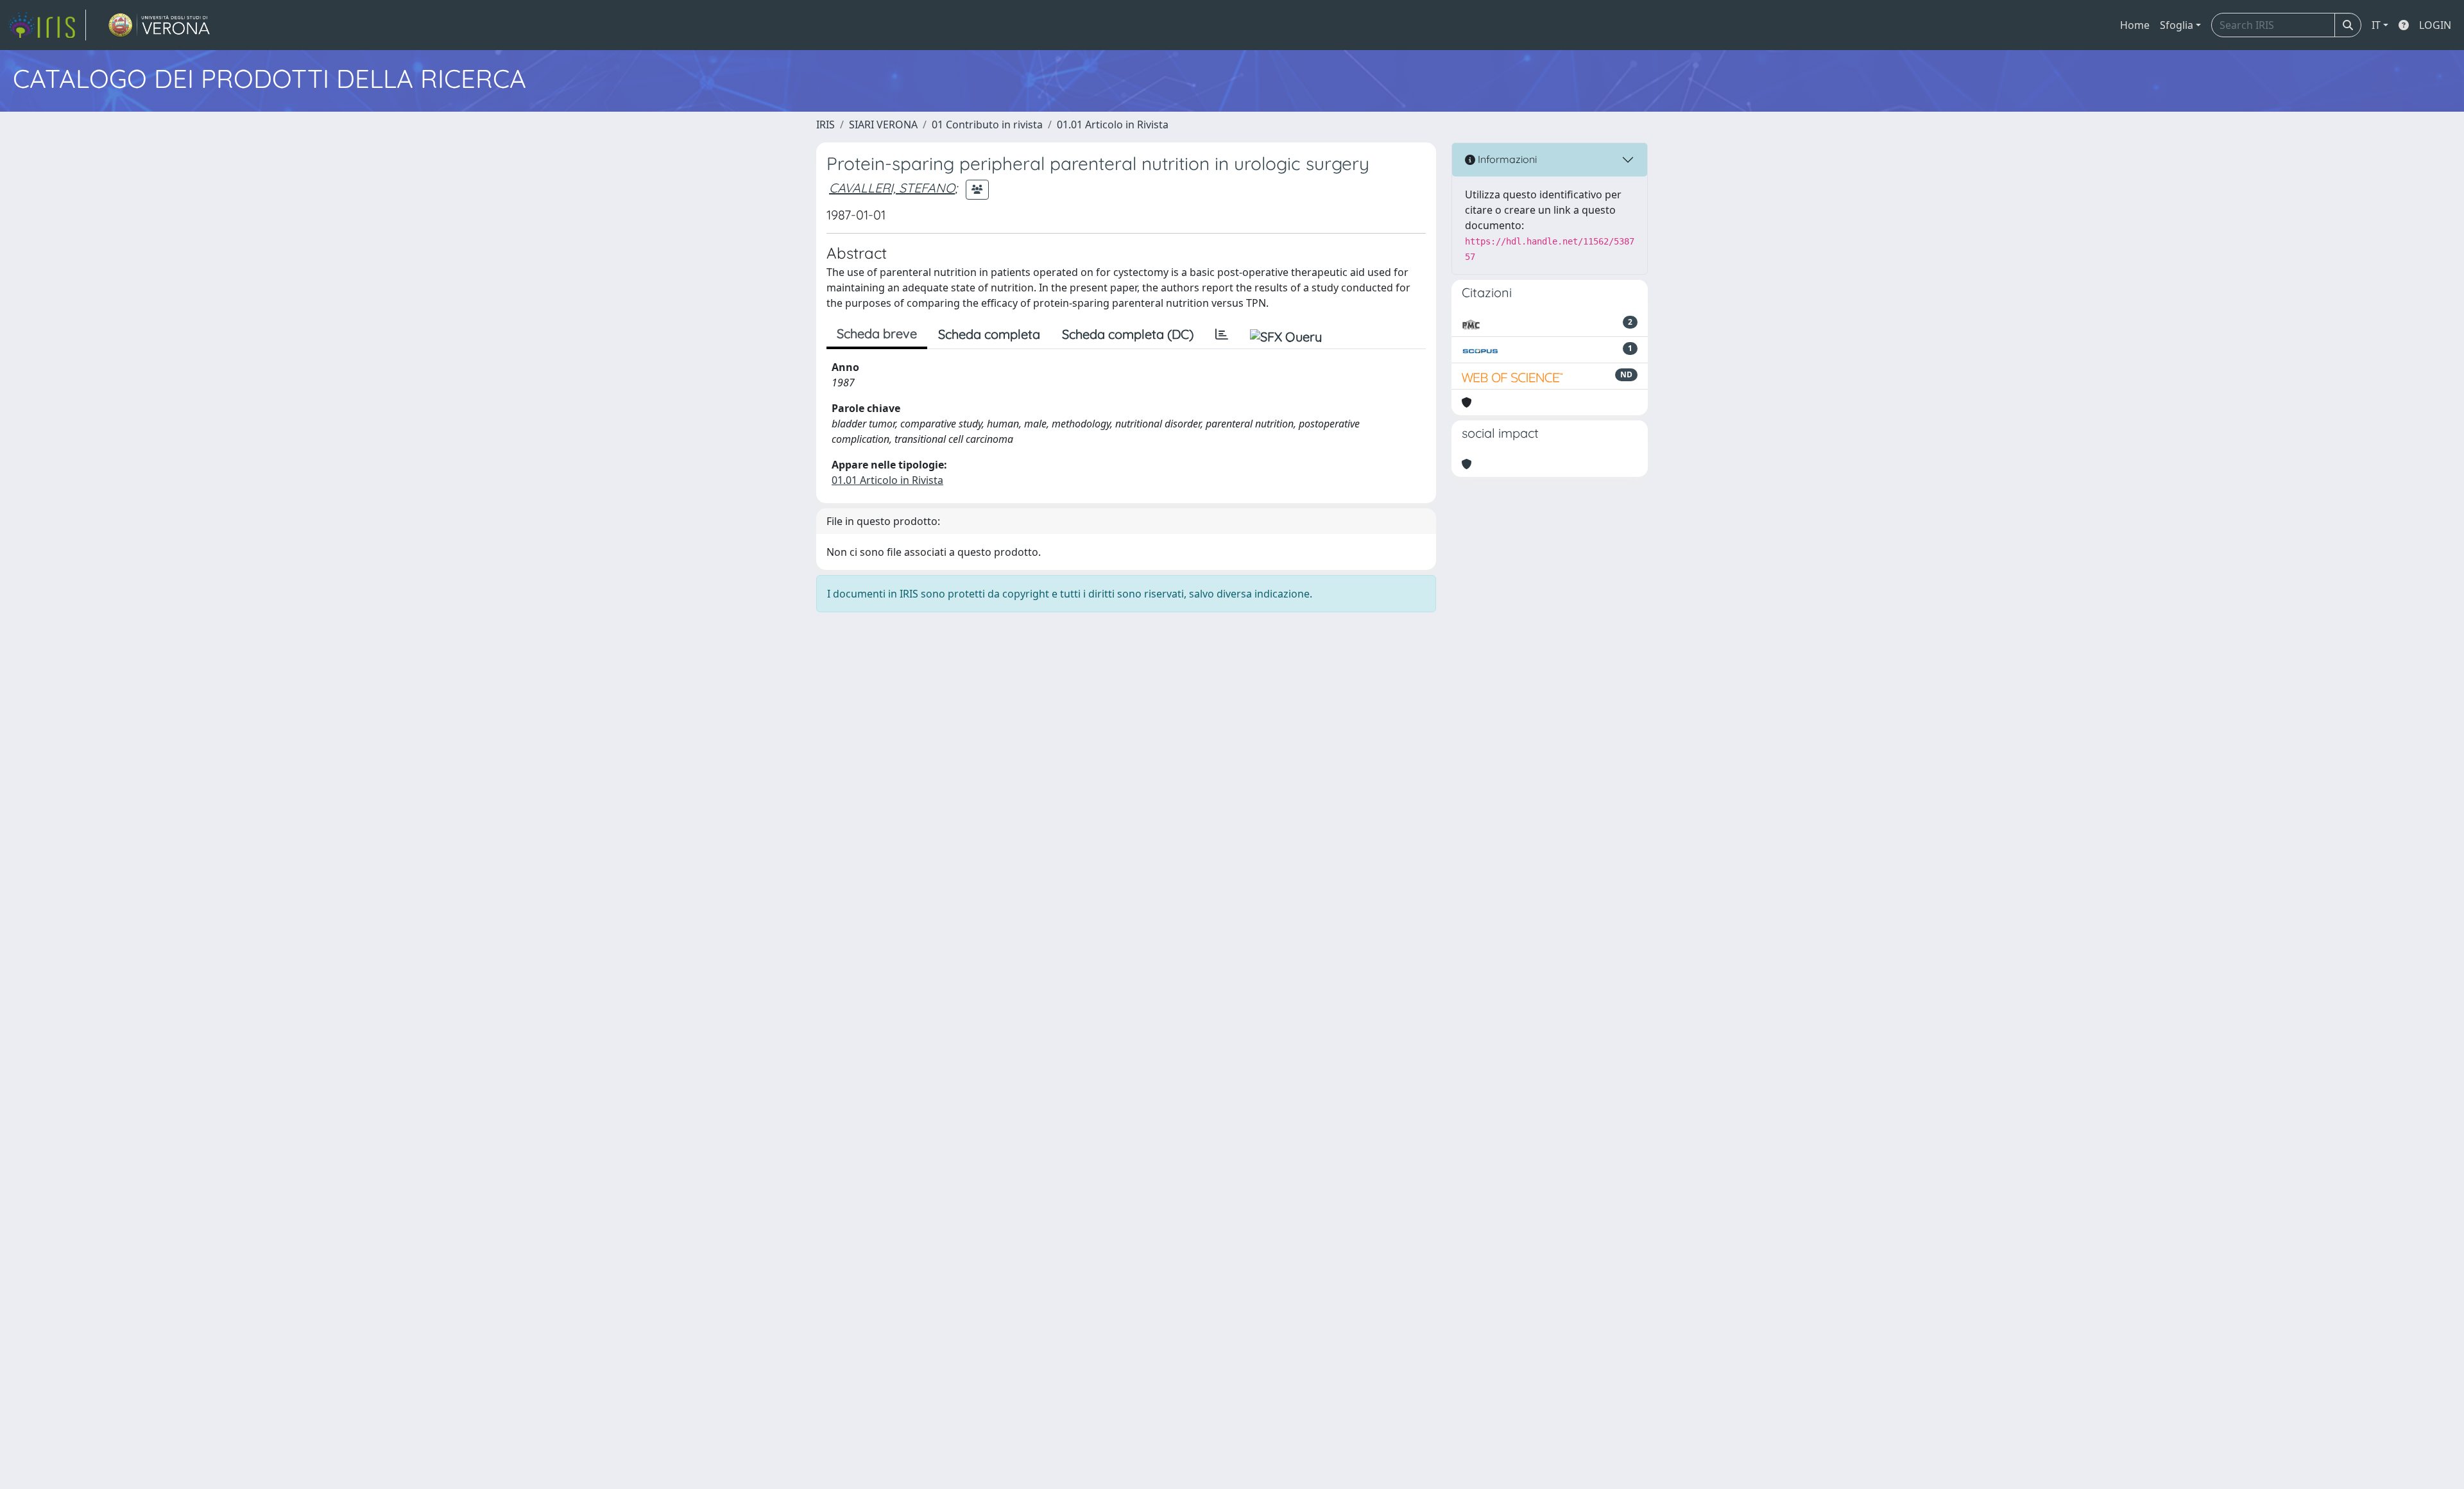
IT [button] (2376, 25)
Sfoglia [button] (2177, 25)
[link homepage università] (159, 25)
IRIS (826, 125)
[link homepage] (47, 25)
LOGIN (2435, 25)
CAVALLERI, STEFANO (892, 188)
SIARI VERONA (883, 125)
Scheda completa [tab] (989, 334)
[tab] (1222, 334)
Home (2135, 25)
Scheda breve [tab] (877, 333)
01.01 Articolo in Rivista (1113, 125)
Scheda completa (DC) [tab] (1128, 334)
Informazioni (1506, 159)
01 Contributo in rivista (987, 125)
